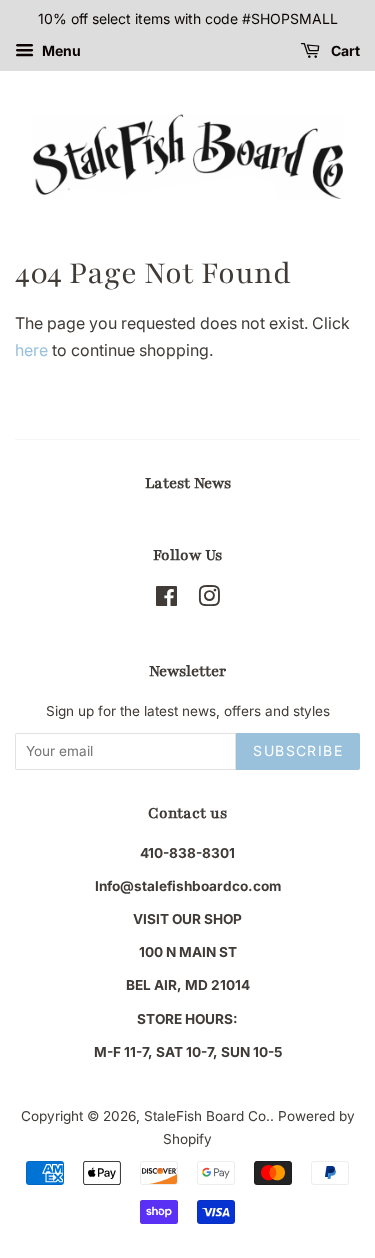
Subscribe (298, 750)
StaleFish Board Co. (207, 1116)
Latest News (188, 483)
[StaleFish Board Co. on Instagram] (209, 600)
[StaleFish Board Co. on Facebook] (166, 600)
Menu (60, 50)
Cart (344, 50)
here (31, 350)
